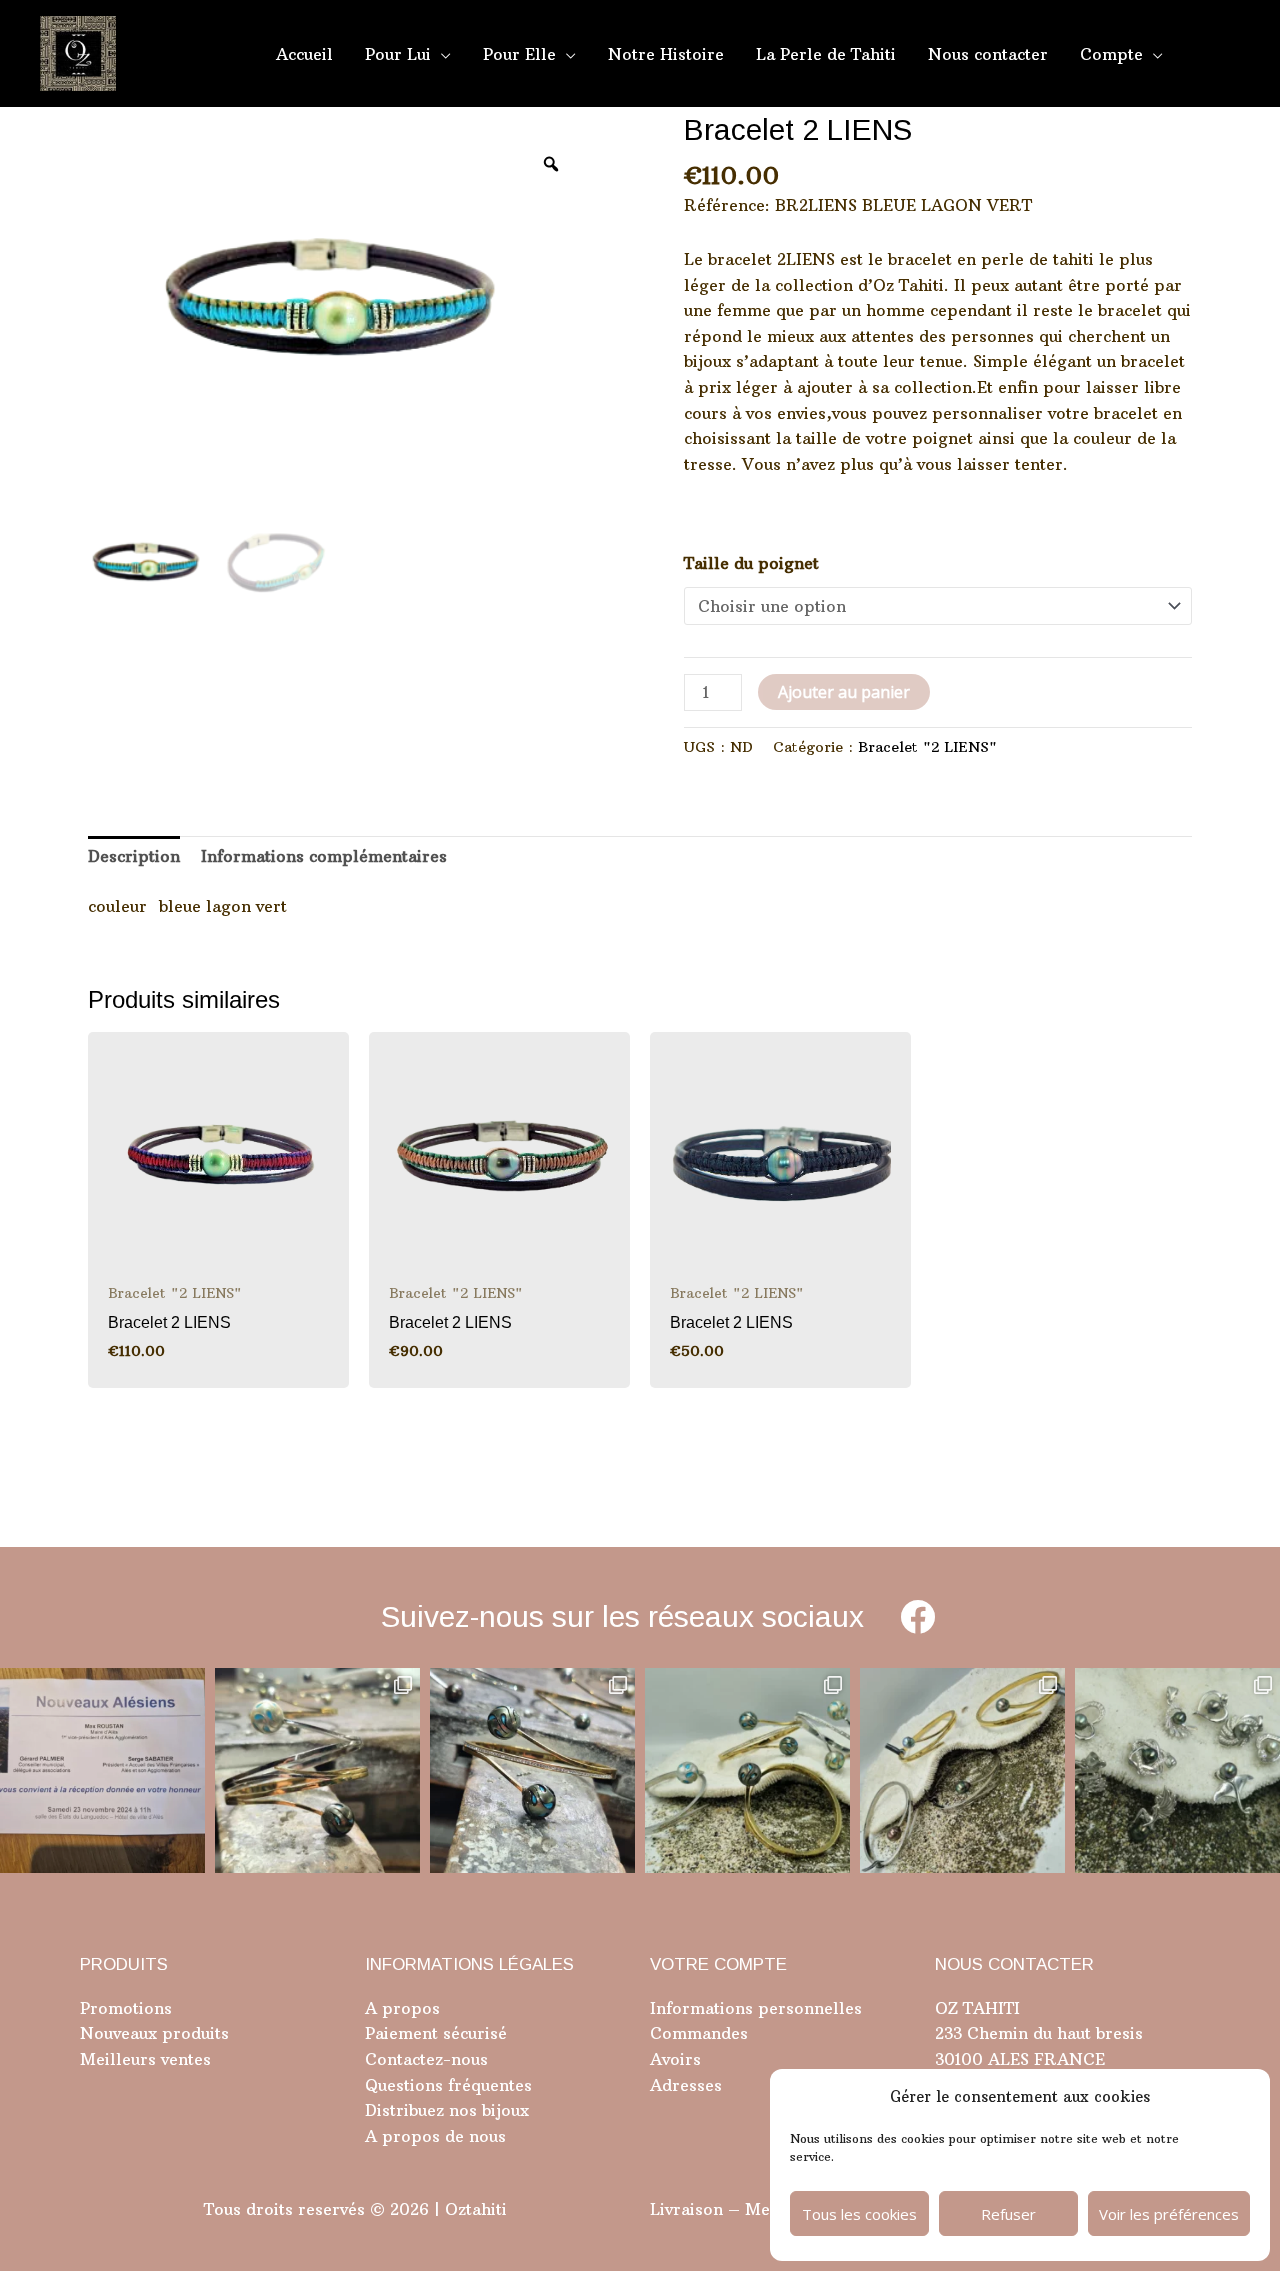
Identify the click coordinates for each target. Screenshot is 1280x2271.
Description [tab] (134, 856)
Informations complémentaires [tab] (324, 856)
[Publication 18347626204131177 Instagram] (317, 1770)
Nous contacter (988, 54)
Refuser (1008, 2214)
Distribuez (404, 2110)
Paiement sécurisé (436, 2033)
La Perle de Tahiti (826, 54)
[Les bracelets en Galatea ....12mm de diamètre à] (747, 1770)
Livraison (686, 2209)
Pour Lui (398, 54)
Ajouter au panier (844, 692)
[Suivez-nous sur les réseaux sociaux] (917, 1616)
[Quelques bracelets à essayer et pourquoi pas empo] (962, 1770)
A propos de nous (435, 2136)
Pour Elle (519, 54)
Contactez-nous (426, 2059)
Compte (1111, 54)
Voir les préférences (1169, 2214)
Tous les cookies (859, 2214)
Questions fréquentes (448, 2085)
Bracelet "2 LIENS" (927, 747)
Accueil (304, 54)
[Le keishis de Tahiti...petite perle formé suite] (1177, 1770)
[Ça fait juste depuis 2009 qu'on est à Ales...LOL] (102, 1770)
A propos (402, 2008)
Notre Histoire (666, 54)
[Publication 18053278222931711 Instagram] (532, 1770)
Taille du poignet (751, 563)
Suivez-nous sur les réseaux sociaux (622, 1616)
